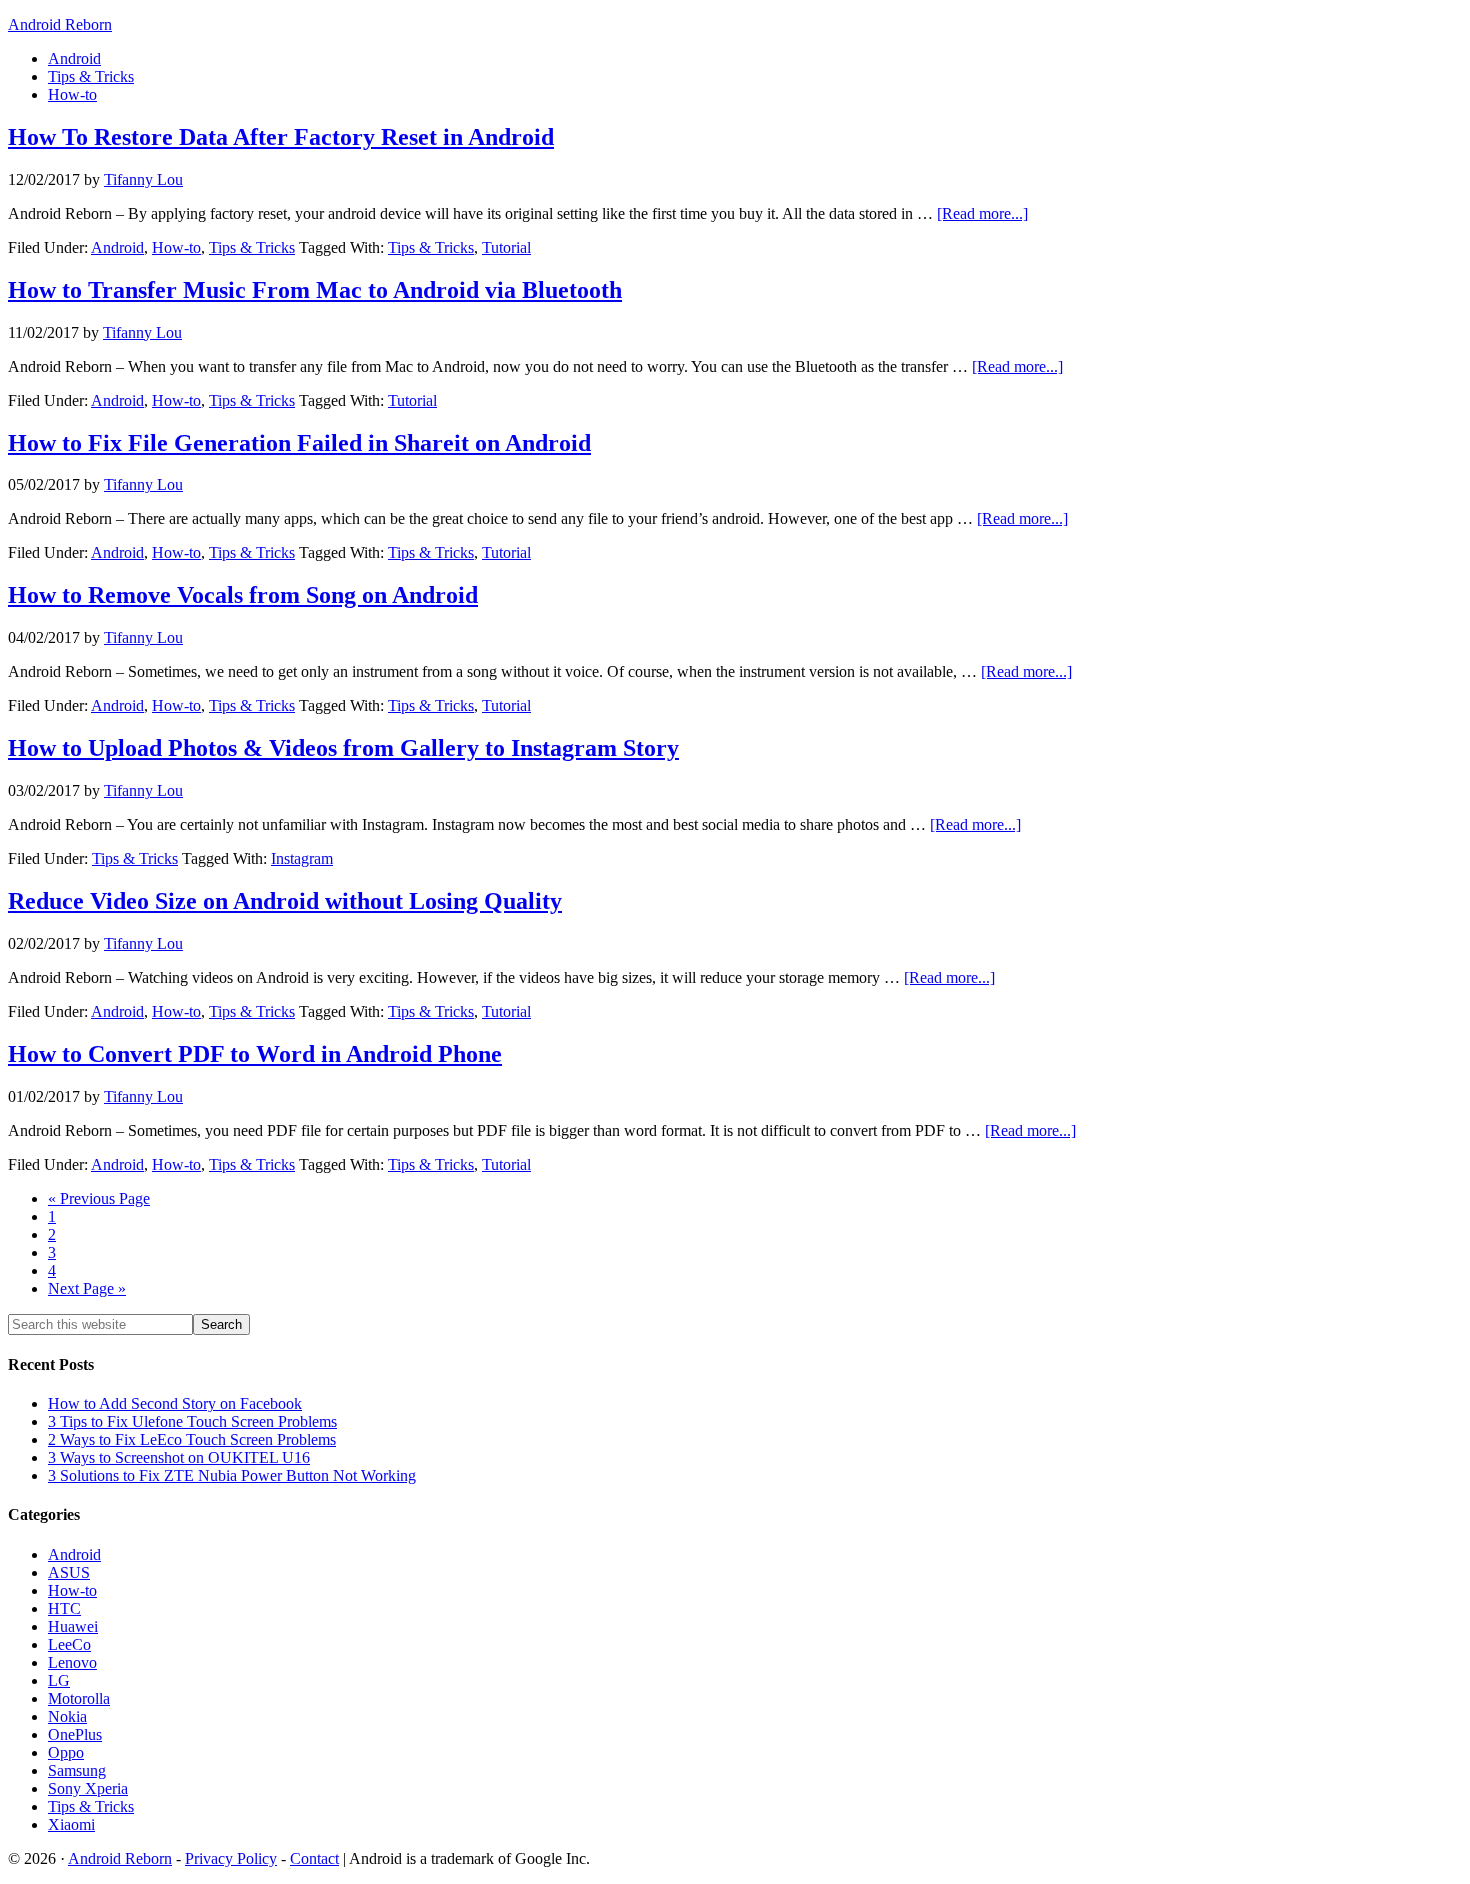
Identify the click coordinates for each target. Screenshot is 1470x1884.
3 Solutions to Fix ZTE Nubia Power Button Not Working (232, 1475)
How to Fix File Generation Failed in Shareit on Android (299, 443)
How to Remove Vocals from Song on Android (243, 595)
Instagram (302, 858)
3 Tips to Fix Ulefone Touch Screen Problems (192, 1421)
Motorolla (79, 1698)
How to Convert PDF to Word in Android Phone (255, 1054)
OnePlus (75, 1734)
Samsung (77, 1770)
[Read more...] (982, 213)
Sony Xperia (88, 1788)
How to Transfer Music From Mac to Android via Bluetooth (315, 290)
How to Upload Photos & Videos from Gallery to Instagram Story (343, 748)
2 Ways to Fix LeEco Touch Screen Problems (192, 1439)
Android (117, 247)
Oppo (66, 1752)
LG (59, 1680)
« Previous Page (99, 1198)
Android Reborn (60, 24)
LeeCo (69, 1644)
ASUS (69, 1572)
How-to (176, 247)
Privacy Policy (231, 1858)
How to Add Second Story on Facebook (175, 1403)
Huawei (73, 1626)
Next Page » (87, 1288)
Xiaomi (71, 1824)
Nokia (67, 1716)
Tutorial (506, 247)
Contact (314, 1858)
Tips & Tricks (252, 247)
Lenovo (72, 1662)
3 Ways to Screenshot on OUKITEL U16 (179, 1457)
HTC (64, 1608)
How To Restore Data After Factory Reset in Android (281, 137)
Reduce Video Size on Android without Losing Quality (285, 901)
